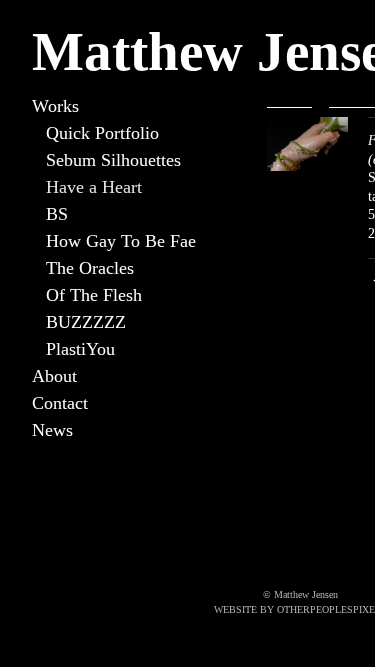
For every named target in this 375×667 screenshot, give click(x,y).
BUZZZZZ (86, 322)
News (52, 430)
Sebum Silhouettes (113, 160)
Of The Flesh (94, 295)
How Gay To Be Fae (121, 241)
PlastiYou (80, 349)
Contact (60, 403)
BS (57, 214)
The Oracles (90, 268)
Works (55, 106)
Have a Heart (94, 187)
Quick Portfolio (102, 133)
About (54, 376)
